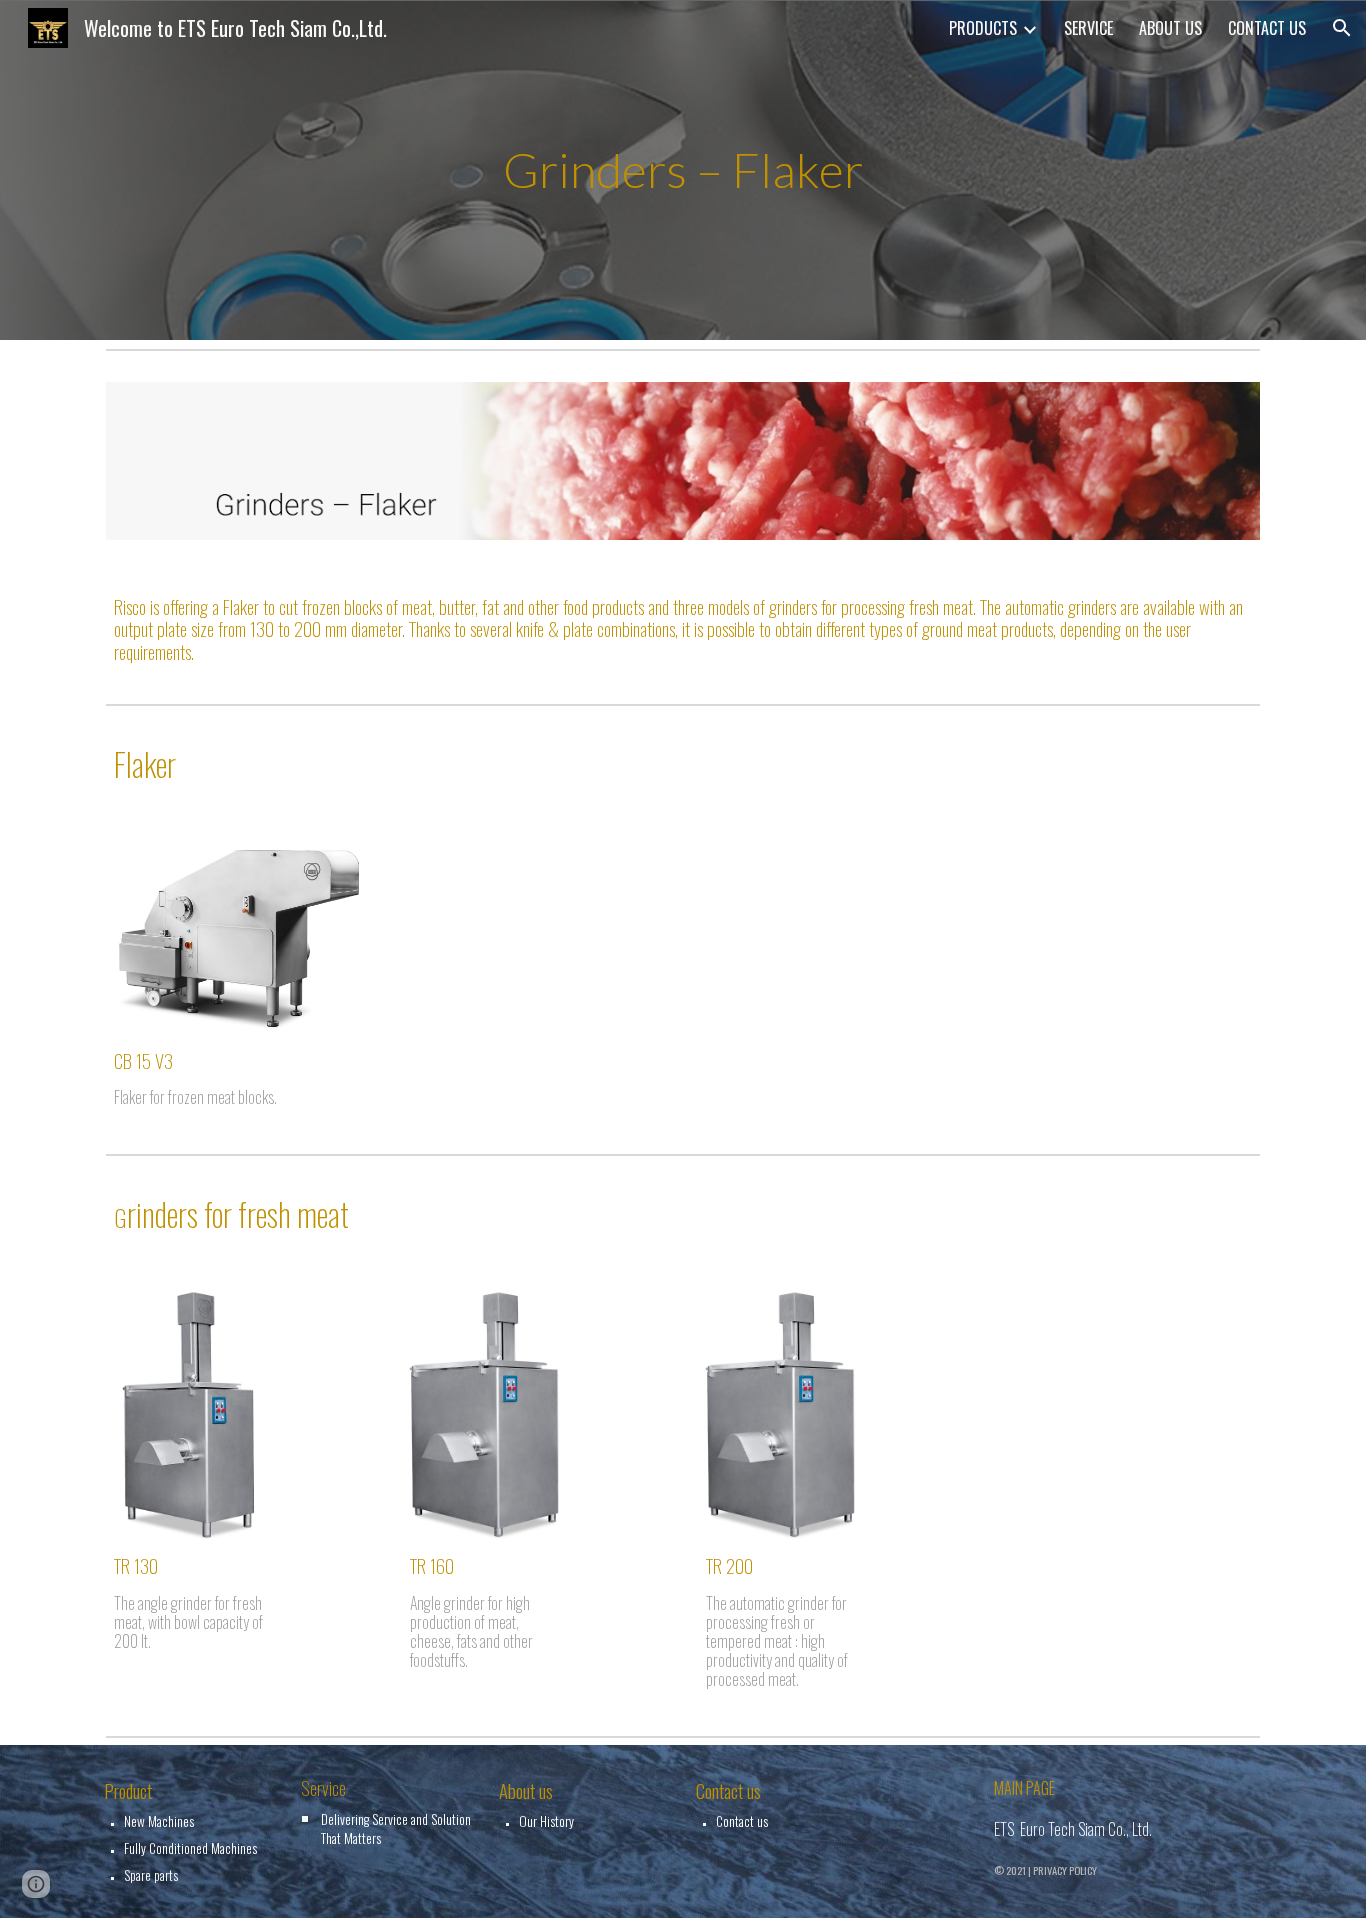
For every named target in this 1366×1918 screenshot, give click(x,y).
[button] (1342, 28)
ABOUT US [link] (1170, 28)
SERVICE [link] (1088, 28)
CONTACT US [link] (1267, 28)
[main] (683, 170)
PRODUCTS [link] (983, 28)
